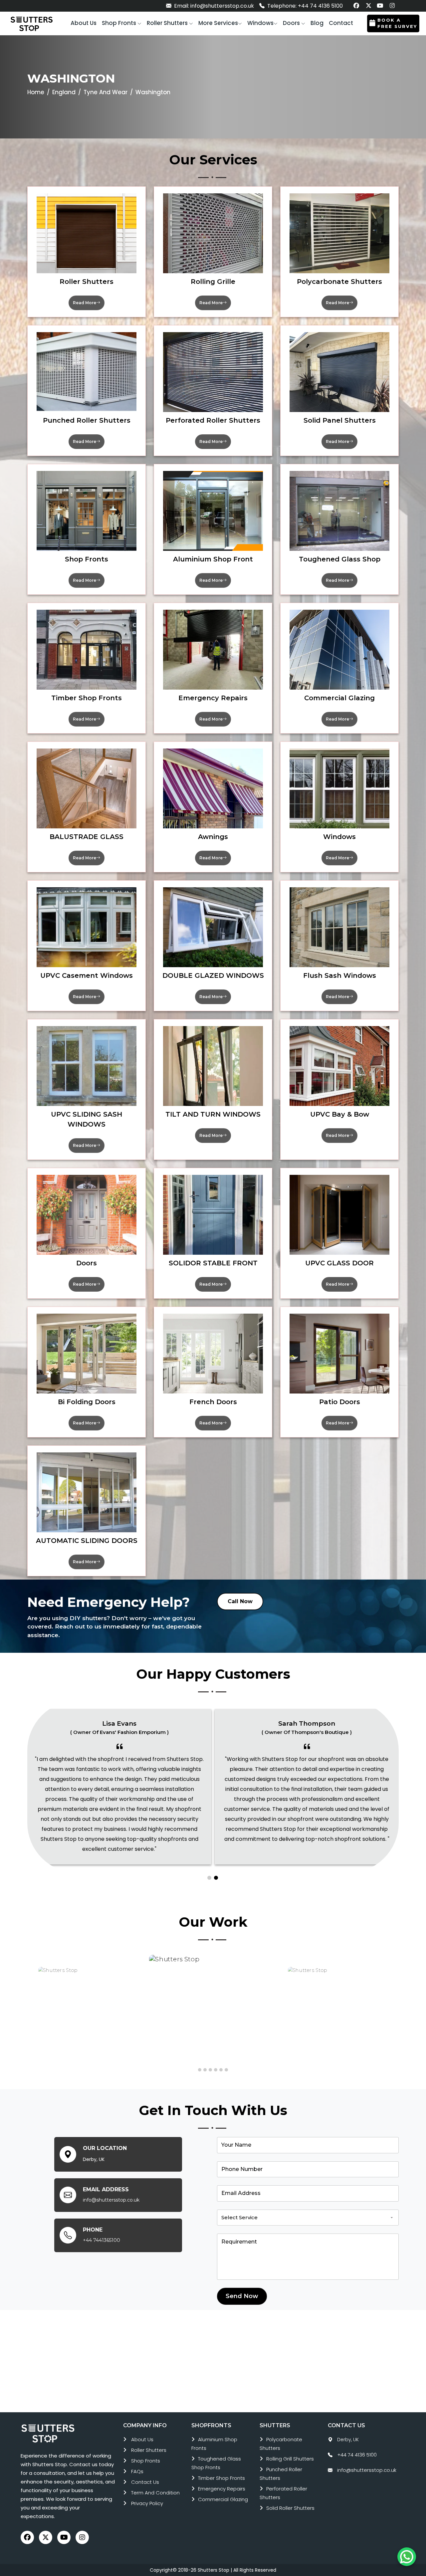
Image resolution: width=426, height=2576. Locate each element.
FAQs (137, 2471)
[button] (122, 23)
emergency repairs (222, 2489)
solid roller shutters (290, 2508)
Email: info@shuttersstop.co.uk (213, 6)
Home (36, 92)
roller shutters (149, 2450)
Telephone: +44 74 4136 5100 (304, 6)
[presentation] (30, 2008)
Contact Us (145, 2482)
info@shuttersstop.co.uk (111, 2200)
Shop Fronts (146, 2461)
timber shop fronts (221, 2478)
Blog (317, 23)
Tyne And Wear (106, 92)
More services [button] (218, 23)
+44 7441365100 (102, 2240)
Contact (341, 23)
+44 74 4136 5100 (357, 2455)
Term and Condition (155, 2493)
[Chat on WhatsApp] (407, 2557)
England (64, 92)
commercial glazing (223, 2499)
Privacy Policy (147, 2503)
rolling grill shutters (290, 2459)
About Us (142, 2439)
